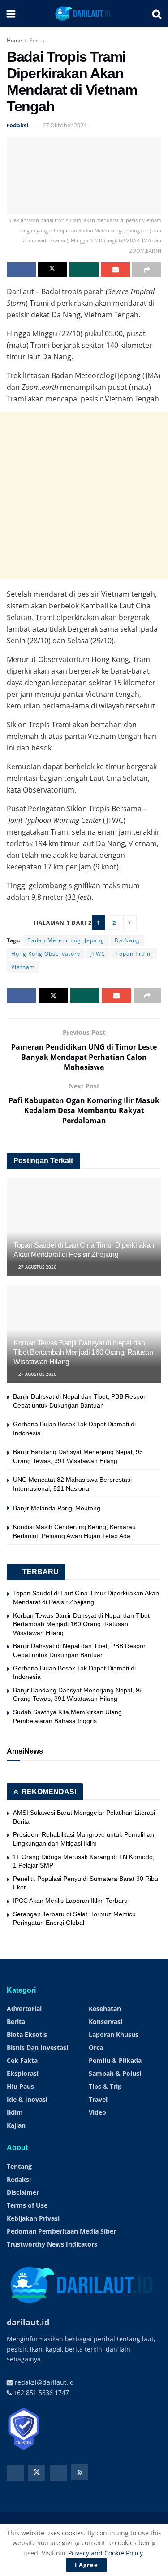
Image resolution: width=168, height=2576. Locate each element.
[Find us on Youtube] (58, 2473)
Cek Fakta (22, 2060)
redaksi (17, 125)
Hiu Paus (20, 2086)
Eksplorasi (23, 2073)
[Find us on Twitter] (37, 2473)
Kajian (16, 2125)
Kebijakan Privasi (33, 2218)
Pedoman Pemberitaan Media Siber (61, 2231)
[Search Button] (157, 13)
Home (14, 40)
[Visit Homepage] (84, 13)
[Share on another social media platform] (147, 270)
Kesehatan (105, 2009)
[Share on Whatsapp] (84, 270)
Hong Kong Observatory (46, 954)
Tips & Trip (105, 2086)
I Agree (86, 2565)
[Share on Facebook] (21, 270)
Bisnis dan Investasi (37, 2047)
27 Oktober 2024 (65, 125)
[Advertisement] (84, 495)
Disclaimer (23, 2192)
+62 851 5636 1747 (40, 2393)
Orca (96, 2047)
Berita (37, 40)
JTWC (98, 954)
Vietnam (23, 967)
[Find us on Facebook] (15, 2473)
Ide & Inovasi (27, 2099)
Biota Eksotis (27, 2034)
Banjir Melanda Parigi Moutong (57, 1508)
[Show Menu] (11, 13)
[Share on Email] (115, 270)
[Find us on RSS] (80, 2472)
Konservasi (106, 2022)
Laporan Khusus (114, 2034)
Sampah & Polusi (115, 2073)
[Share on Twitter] (53, 270)
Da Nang (127, 940)
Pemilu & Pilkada (115, 2060)
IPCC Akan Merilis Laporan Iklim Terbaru (70, 1901)
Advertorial (24, 2009)
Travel (98, 2099)
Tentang (19, 2166)
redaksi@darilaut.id (43, 2382)
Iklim (15, 2112)
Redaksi (19, 2179)
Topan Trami (134, 954)
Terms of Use (27, 2205)
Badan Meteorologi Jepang (66, 940)
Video (97, 2112)
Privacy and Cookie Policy (106, 2553)
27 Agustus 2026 (37, 1267)
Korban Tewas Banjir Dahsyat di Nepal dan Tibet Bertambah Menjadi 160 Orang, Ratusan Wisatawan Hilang (83, 1352)
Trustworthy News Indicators (52, 2244)
